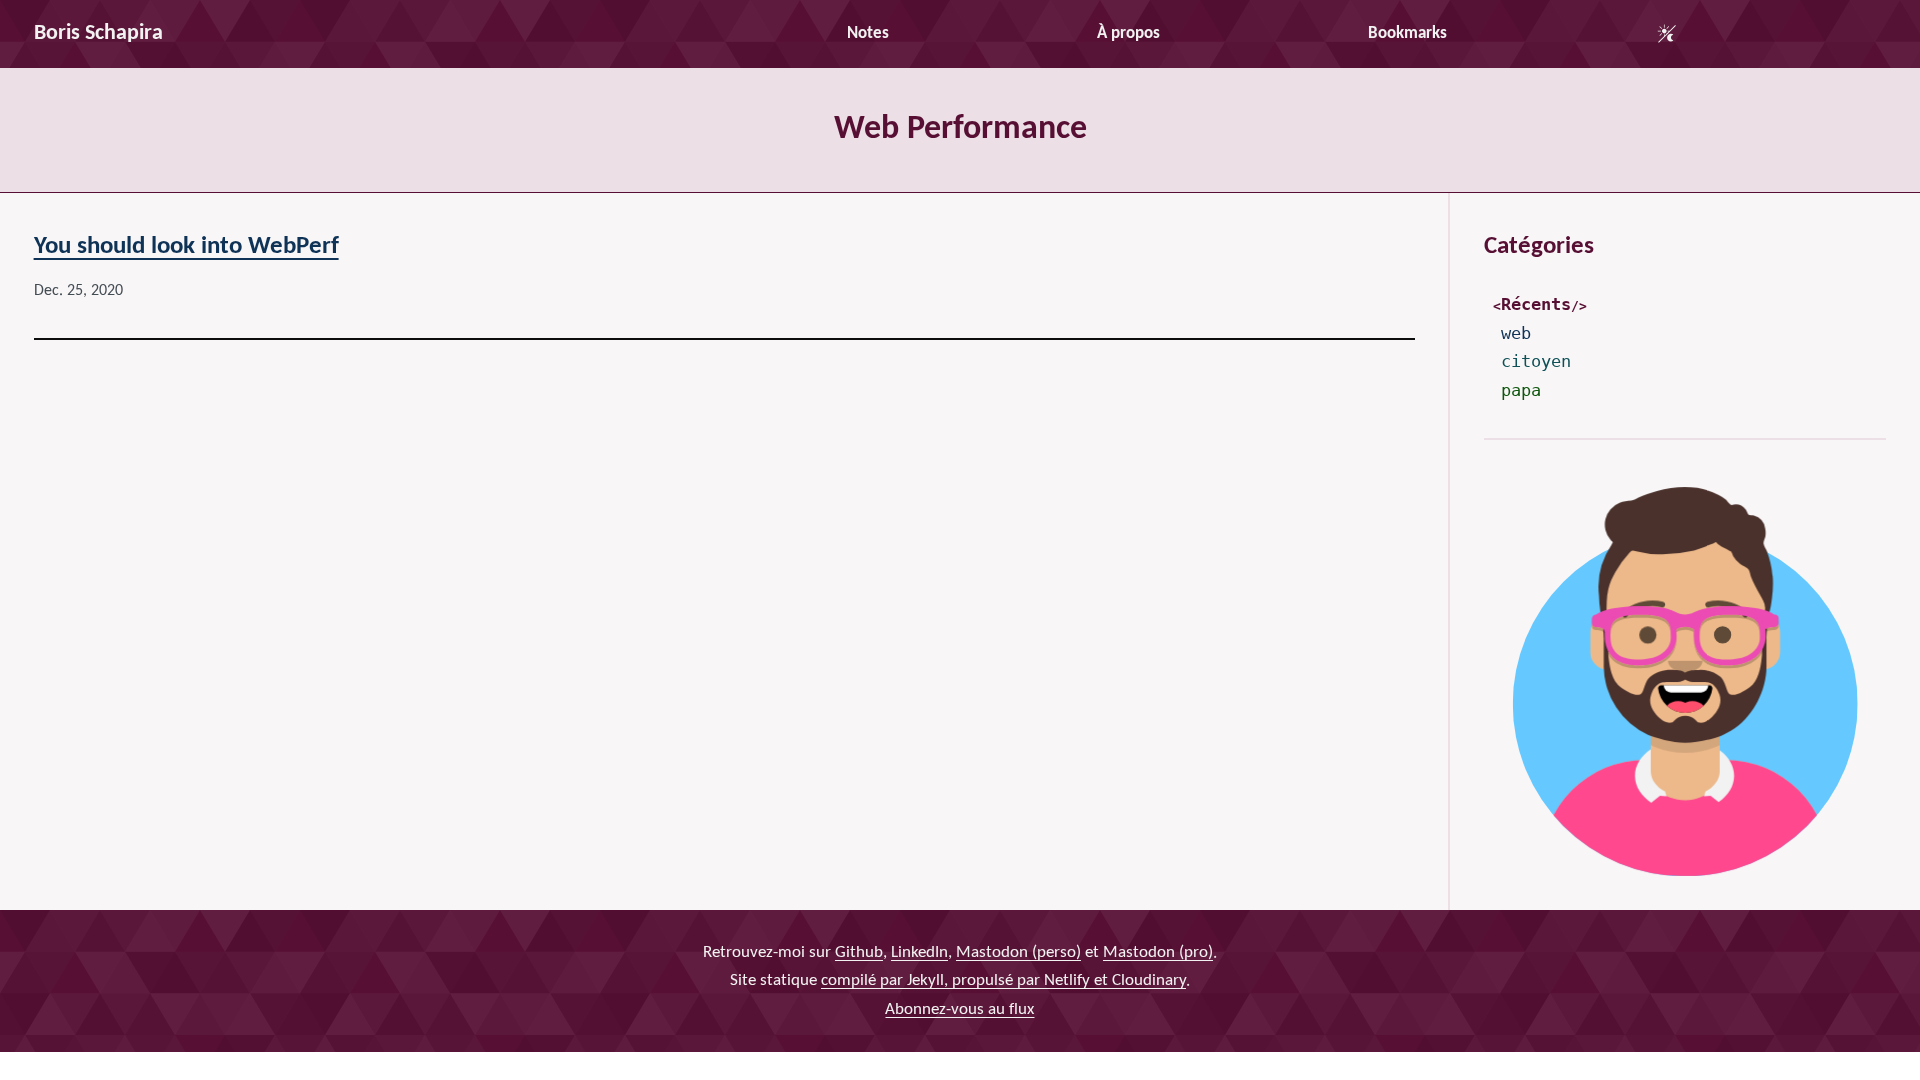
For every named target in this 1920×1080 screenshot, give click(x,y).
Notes (868, 33)
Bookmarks (1407, 33)
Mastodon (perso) (1018, 951)
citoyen (1536, 361)
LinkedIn (919, 951)
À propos (1128, 33)
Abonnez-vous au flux (959, 1008)
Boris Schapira (98, 33)
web (1516, 333)
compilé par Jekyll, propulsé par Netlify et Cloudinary (1003, 980)
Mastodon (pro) (1158, 951)
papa (1521, 390)
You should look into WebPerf (186, 246)
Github (859, 951)
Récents (1536, 304)
